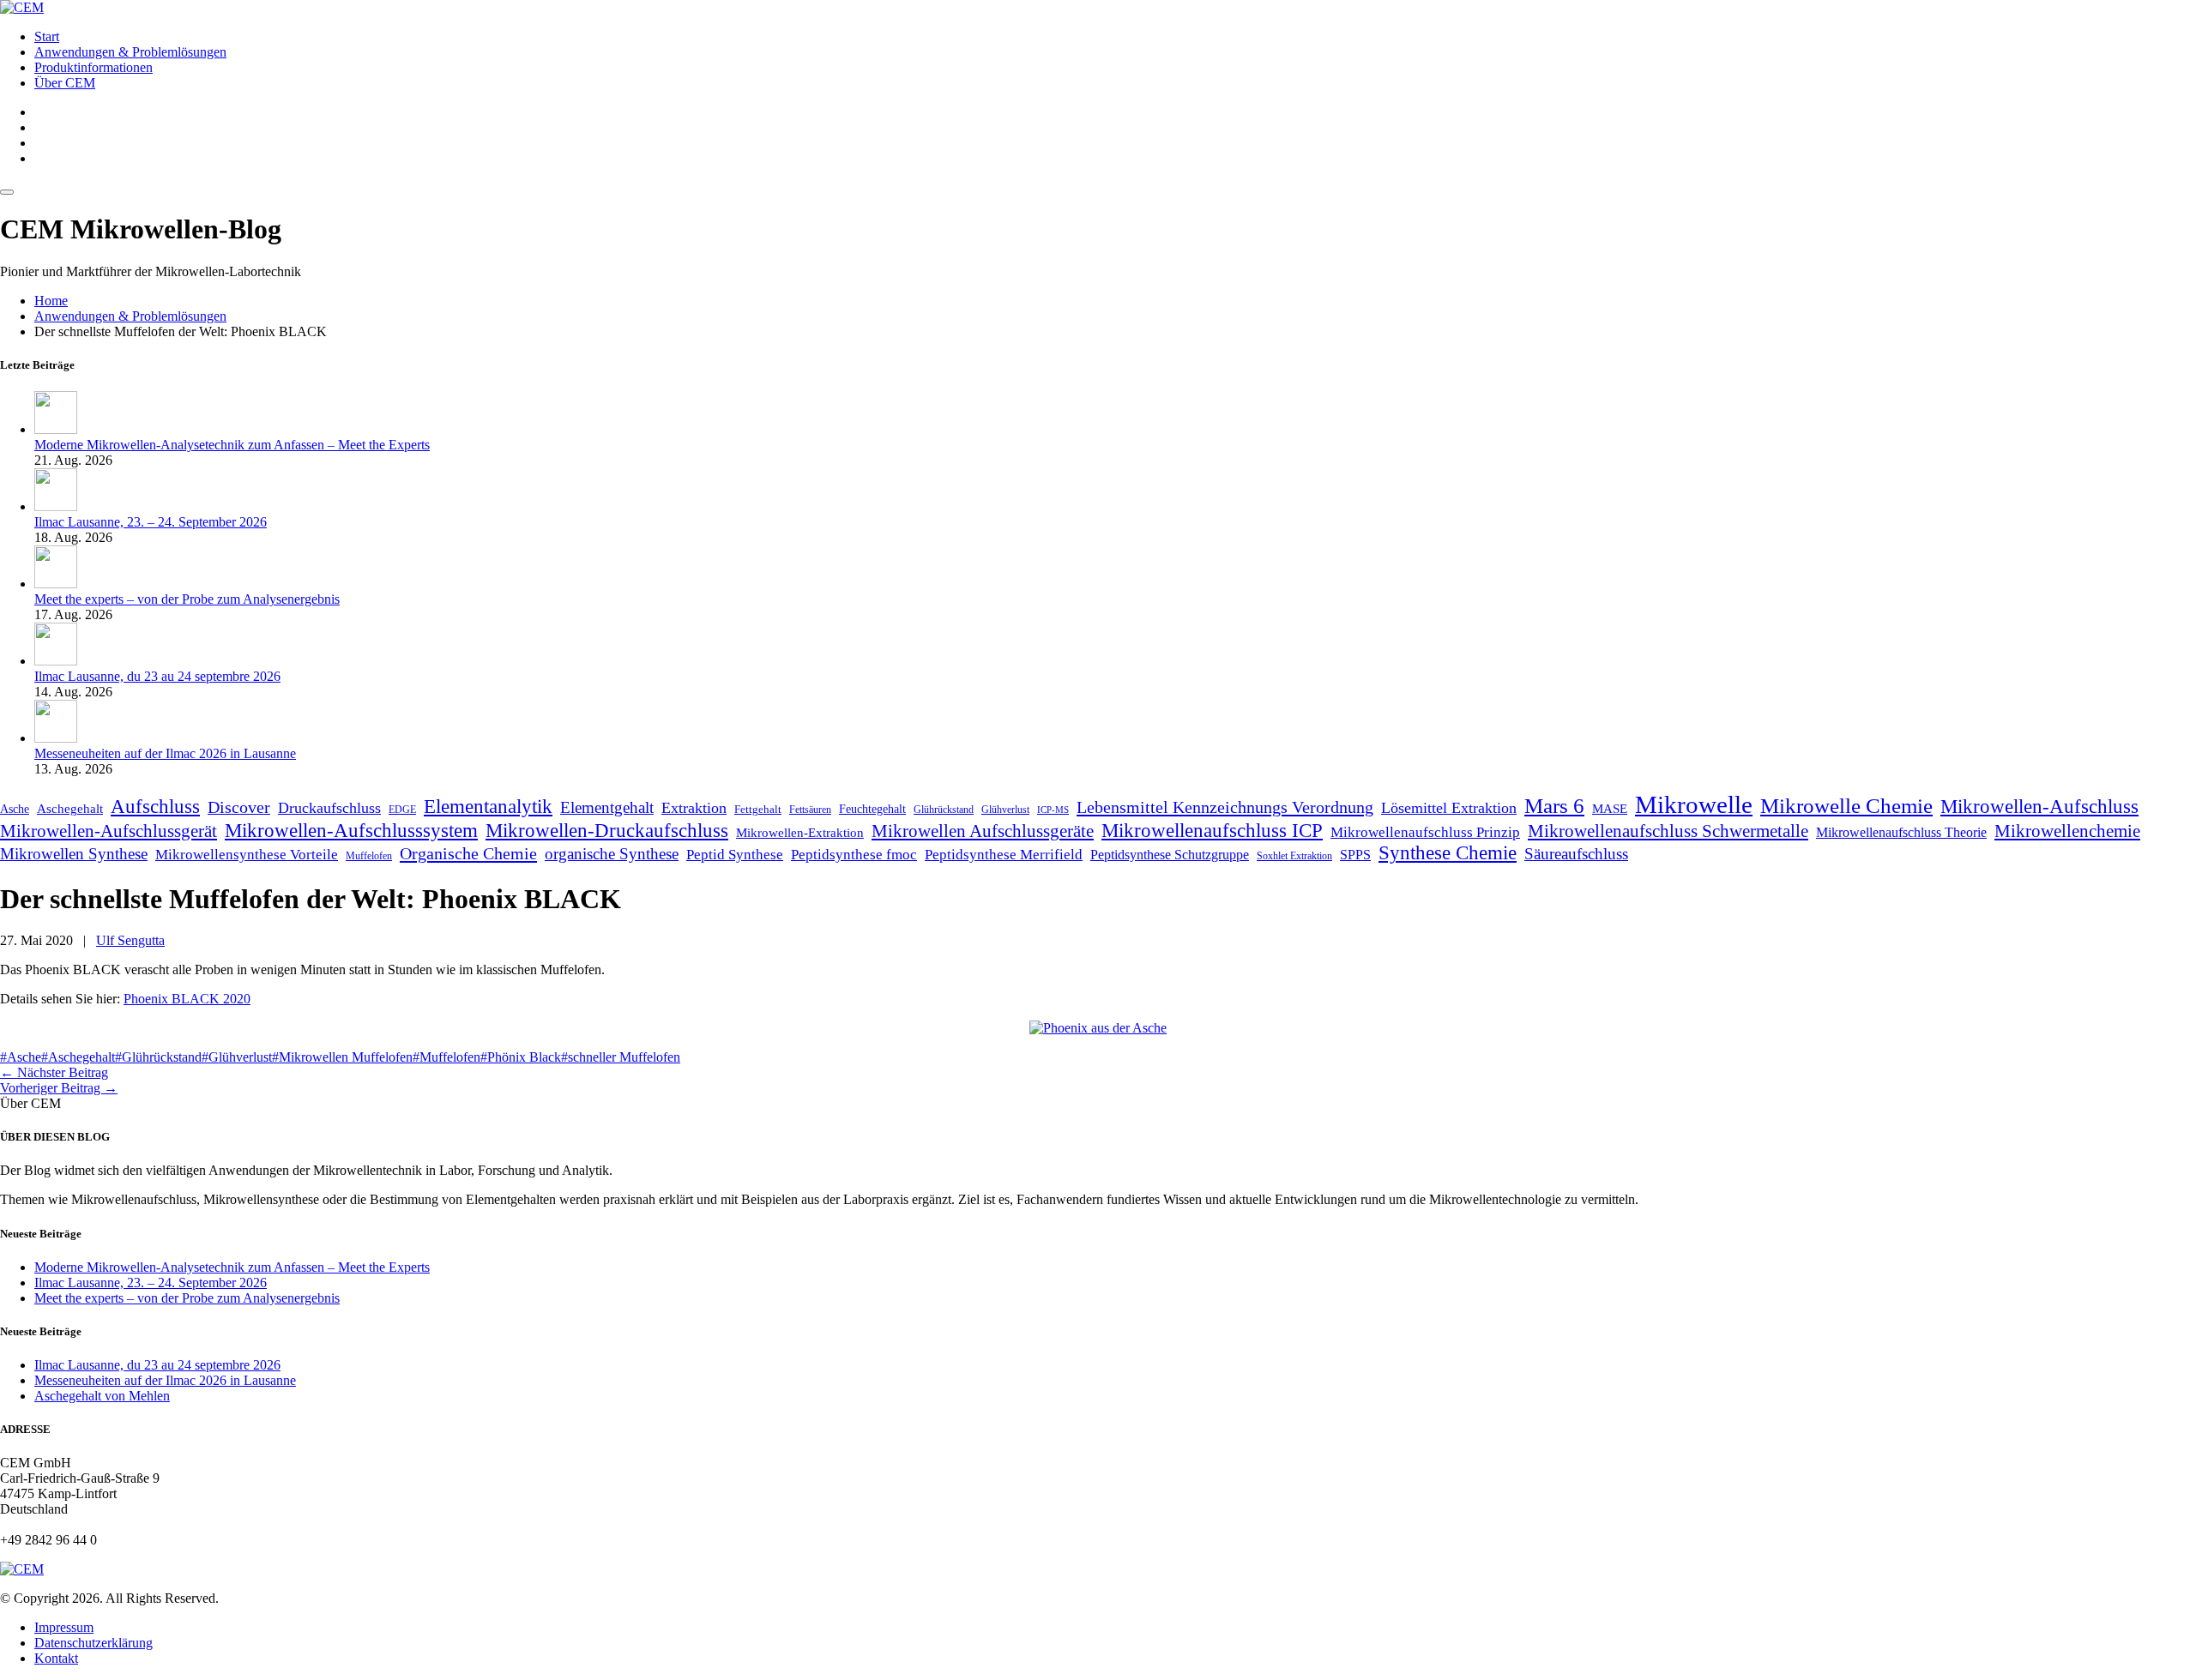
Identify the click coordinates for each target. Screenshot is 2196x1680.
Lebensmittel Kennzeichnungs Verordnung (1225, 807)
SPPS (1355, 855)
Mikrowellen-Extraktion (800, 832)
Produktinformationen (94, 67)
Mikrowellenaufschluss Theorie (1901, 832)
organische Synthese (612, 854)
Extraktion (694, 808)
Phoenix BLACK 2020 (187, 999)
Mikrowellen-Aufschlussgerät (109, 831)
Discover (239, 807)
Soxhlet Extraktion (1294, 856)
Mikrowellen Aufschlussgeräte (983, 831)
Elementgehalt (607, 807)
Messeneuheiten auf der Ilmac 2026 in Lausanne (165, 753)
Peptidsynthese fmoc (854, 855)
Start (47, 36)
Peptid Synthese (735, 855)
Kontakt (56, 1658)
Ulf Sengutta (130, 940)
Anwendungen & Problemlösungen (130, 52)
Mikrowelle (1694, 804)
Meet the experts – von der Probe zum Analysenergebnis (187, 599)
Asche (15, 809)
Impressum (64, 1627)
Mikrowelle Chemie (1846, 805)
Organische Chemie (468, 853)
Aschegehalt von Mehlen (102, 1396)
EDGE (402, 810)
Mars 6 (1554, 806)
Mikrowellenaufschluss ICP (1212, 830)
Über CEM (65, 83)
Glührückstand (944, 810)
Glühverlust (1005, 810)
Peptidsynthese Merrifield (1004, 855)
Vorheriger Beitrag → (59, 1088)
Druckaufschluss (329, 808)
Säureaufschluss (1576, 854)
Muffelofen (369, 856)
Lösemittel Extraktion (1449, 808)
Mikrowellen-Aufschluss (2039, 806)
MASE (1610, 808)
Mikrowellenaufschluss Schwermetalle (1668, 831)
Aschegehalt (70, 809)
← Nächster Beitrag (54, 1072)
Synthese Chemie (1448, 853)
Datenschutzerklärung (94, 1643)
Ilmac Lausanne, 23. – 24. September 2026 (151, 522)
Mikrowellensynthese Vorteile (247, 855)
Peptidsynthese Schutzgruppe (1170, 855)
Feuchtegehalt (872, 809)
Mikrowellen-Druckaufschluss (607, 830)
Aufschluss (155, 806)
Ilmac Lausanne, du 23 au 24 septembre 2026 (157, 676)
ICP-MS (1053, 810)
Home (51, 301)
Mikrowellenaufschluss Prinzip (1425, 832)
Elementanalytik (488, 806)
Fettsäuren (810, 810)
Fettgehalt (758, 810)
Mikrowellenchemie (2067, 831)
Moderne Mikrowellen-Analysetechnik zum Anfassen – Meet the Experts (232, 445)
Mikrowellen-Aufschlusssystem (351, 830)
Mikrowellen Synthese (74, 854)
